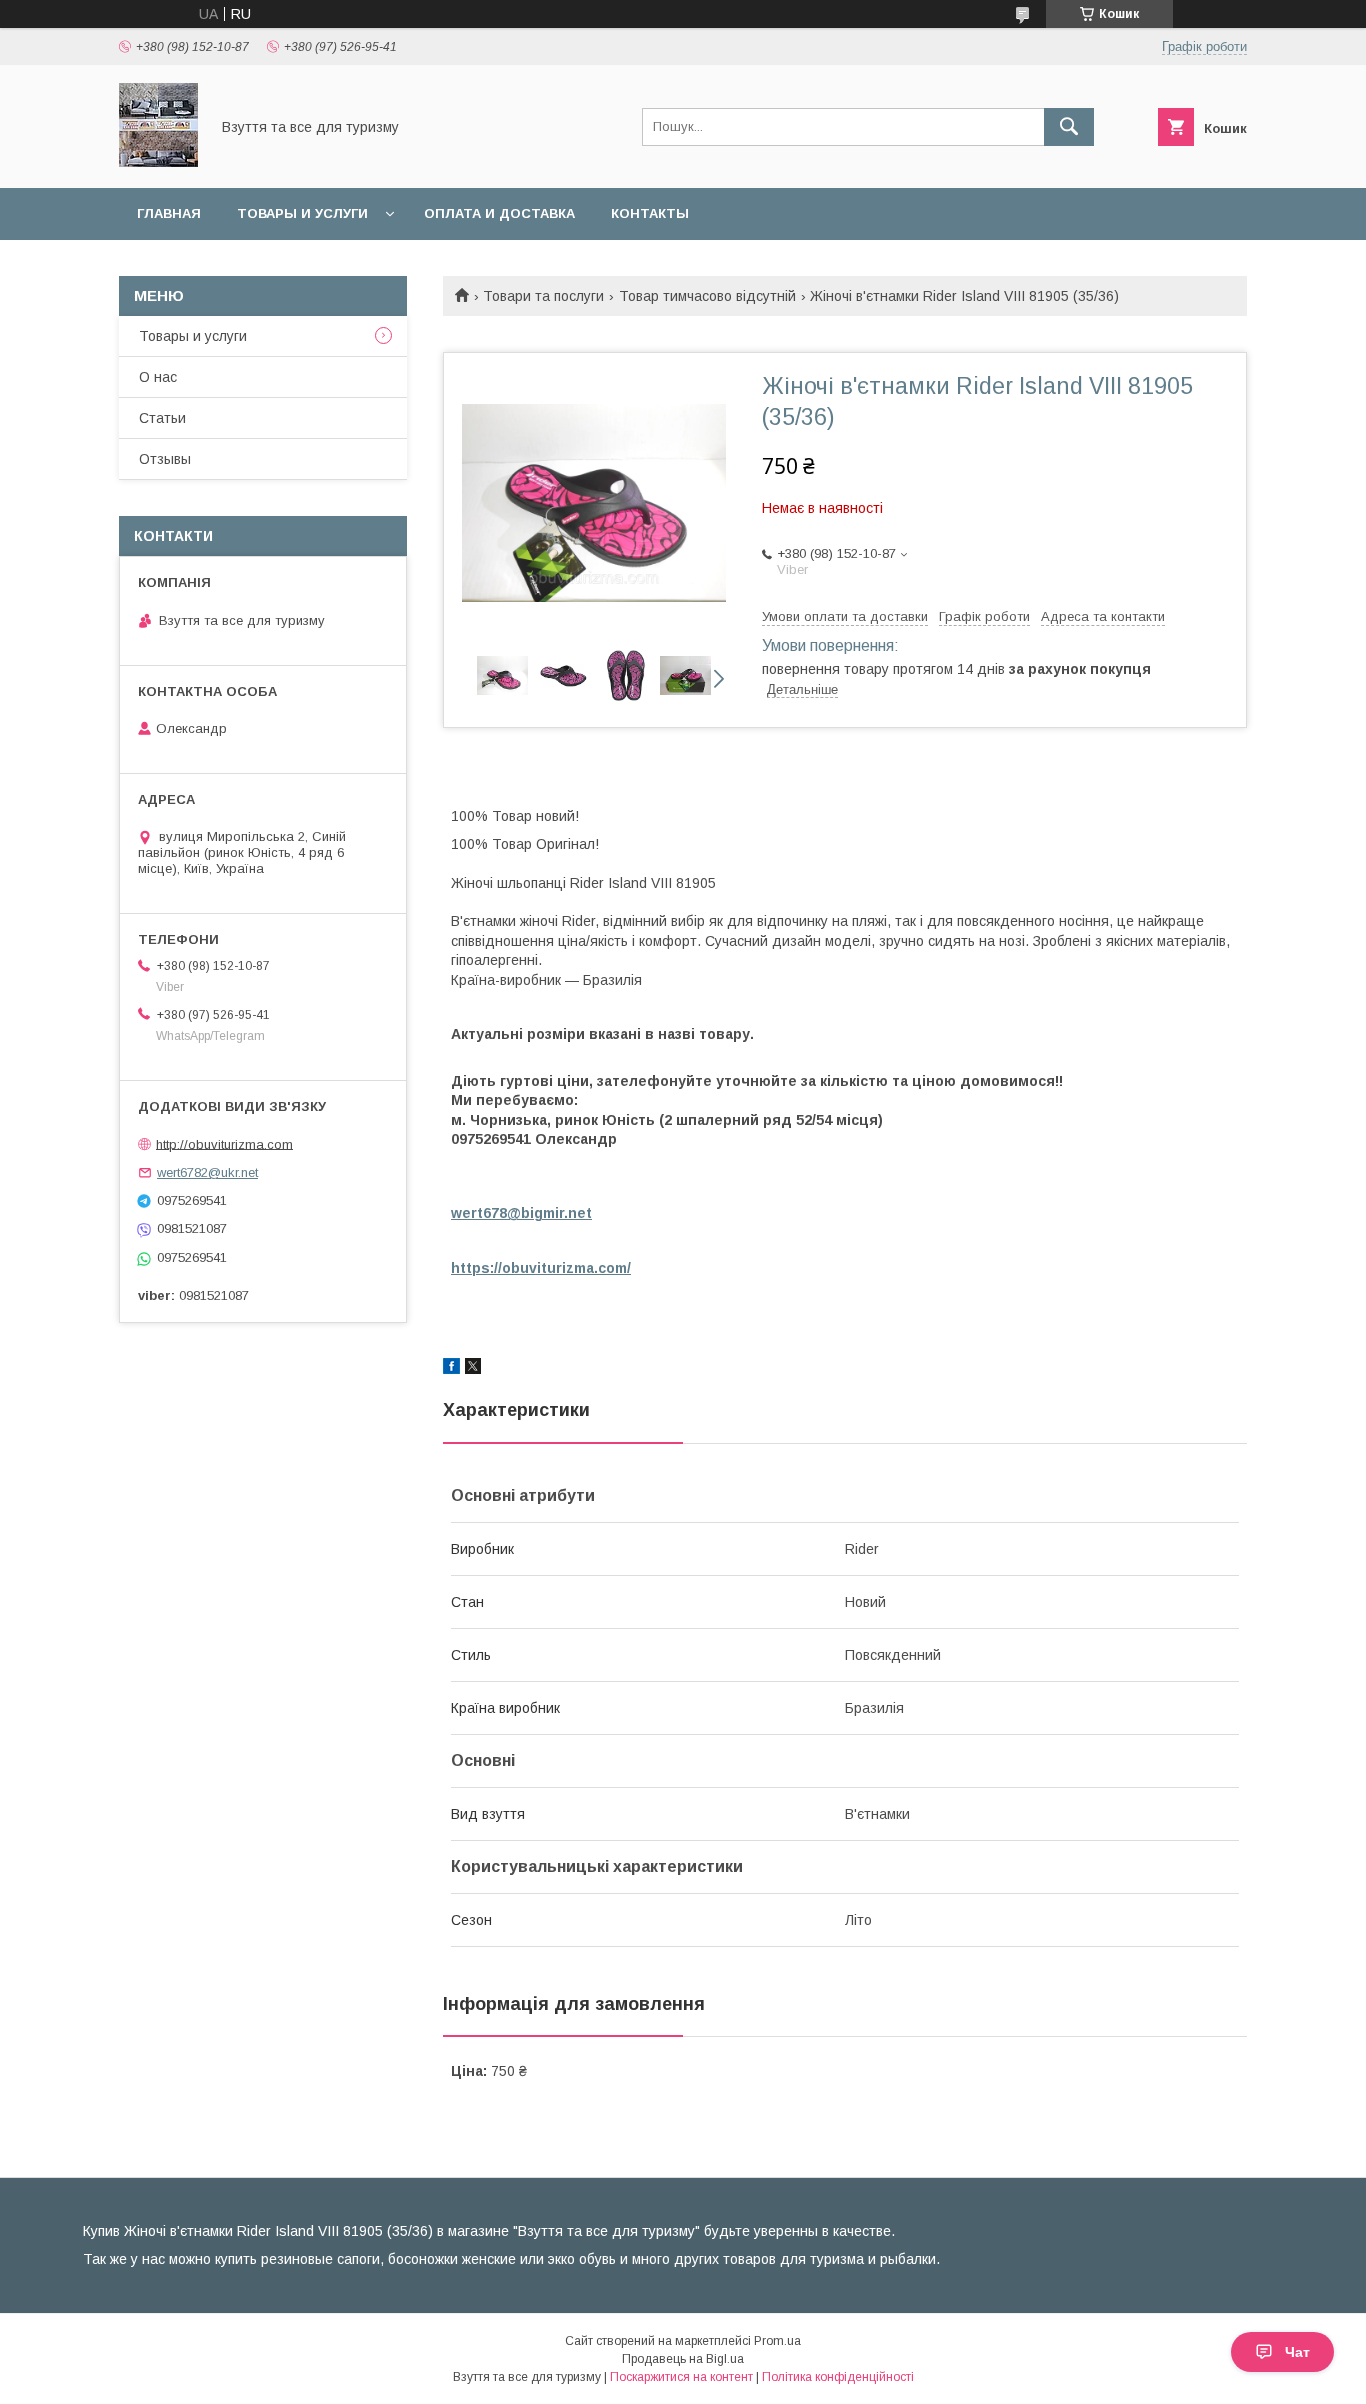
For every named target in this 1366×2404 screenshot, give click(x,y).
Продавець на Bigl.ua (683, 2359)
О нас (158, 377)
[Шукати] (1069, 127)
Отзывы (165, 459)
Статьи (162, 418)
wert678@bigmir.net (521, 1213)
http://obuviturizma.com (224, 1143)
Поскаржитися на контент (681, 2377)
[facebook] (451, 1369)
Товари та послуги (543, 296)
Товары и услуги (302, 213)
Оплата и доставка (499, 213)
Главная (169, 213)
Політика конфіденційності (838, 2377)
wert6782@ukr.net (207, 1172)
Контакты (650, 213)
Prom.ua (777, 2341)
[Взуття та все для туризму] (158, 162)
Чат (1297, 2352)
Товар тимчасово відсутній (707, 296)
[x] (473, 1369)
